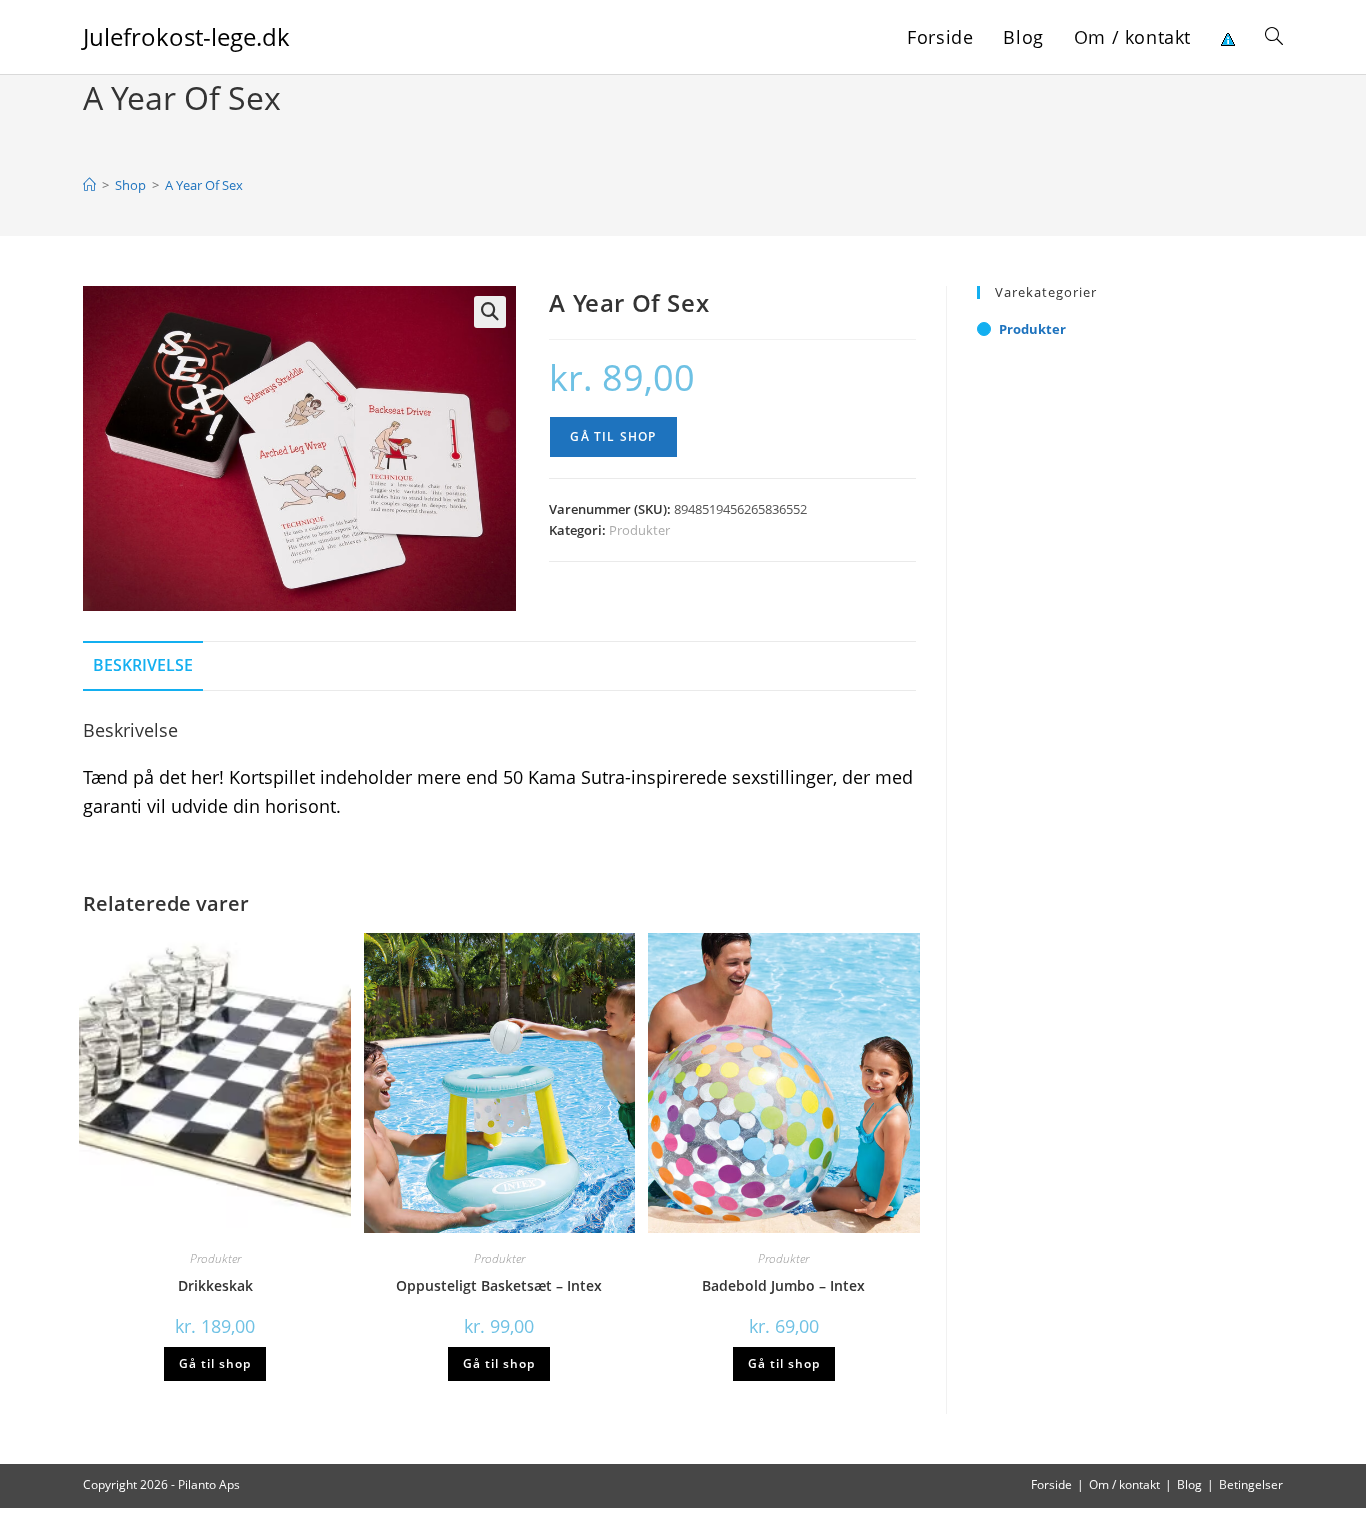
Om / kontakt (1124, 1484)
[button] (490, 312)
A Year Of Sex (204, 185)
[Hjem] (89, 185)
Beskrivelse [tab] (143, 665)
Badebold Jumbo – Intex (783, 1285)
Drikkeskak (215, 1285)
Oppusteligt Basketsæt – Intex (499, 1285)
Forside (1051, 1484)
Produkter (639, 530)
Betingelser (1251, 1484)
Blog (1189, 1484)
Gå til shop (613, 436)
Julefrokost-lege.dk (186, 36)
